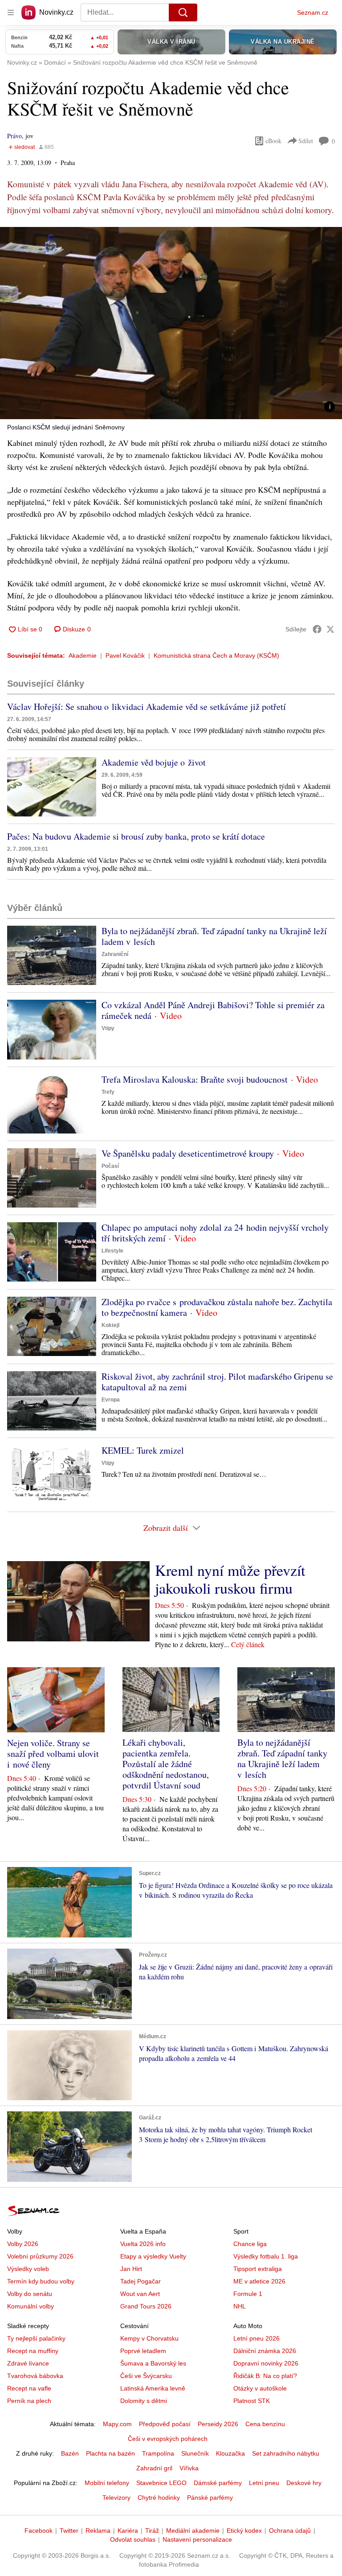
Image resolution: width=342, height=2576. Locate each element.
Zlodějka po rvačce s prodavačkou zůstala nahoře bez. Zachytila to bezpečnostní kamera (217, 1307)
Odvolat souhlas (133, 2539)
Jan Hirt (131, 2269)
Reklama (98, 2531)
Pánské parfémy (210, 2498)
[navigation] (11, 12)
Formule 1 (248, 2294)
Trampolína (158, 2453)
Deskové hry (304, 2483)
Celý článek (248, 1644)
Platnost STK (252, 2401)
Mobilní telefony (107, 2483)
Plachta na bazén (110, 2453)
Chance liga (250, 2244)
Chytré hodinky (159, 2498)
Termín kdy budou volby (41, 2281)
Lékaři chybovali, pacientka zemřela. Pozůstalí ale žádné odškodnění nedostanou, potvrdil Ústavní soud (166, 1764)
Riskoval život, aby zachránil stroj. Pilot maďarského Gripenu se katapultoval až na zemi (217, 1382)
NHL (240, 2306)
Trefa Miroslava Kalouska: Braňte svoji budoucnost (195, 1079)
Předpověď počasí (165, 2424)
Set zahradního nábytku (286, 2453)
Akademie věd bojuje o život (154, 762)
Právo (14, 136)
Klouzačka (230, 2453)
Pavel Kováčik (125, 655)
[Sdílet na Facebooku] (317, 629)
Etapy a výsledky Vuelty (153, 2256)
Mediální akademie (193, 2531)
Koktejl (110, 1325)
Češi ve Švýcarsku (146, 2376)
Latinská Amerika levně (153, 2388)
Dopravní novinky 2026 (266, 2363)
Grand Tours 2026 (146, 2306)
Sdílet (306, 141)
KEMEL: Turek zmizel (143, 1450)
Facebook (39, 2531)
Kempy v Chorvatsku (149, 2338)
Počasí (110, 1166)
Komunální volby (31, 2306)
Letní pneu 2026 (256, 2338)
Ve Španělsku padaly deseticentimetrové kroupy (188, 1153)
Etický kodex (244, 2531)
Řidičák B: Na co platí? (265, 2376)
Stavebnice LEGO (161, 2483)
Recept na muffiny (33, 2351)
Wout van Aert (140, 2294)
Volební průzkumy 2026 (40, 2256)
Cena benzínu (265, 2424)
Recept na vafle (29, 2388)
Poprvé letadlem (143, 2351)
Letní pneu (264, 2483)
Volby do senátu (30, 2294)
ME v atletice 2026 (259, 2281)
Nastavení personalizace (197, 2539)
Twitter (69, 2531)
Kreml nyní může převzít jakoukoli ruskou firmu (230, 1579)
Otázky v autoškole (260, 2388)
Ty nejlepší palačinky (36, 2338)
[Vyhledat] (183, 12)
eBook (273, 141)
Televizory (116, 2498)
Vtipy (108, 1028)
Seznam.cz (313, 12)
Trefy (108, 1092)
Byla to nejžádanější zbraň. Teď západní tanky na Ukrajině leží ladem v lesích (214, 936)
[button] (171, 323)
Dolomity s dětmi (144, 2401)
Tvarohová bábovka (35, 2376)
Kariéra (128, 2531)
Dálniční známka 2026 (265, 2351)
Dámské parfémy (218, 2483)
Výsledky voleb (28, 2269)
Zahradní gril (154, 2468)
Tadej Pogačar (140, 2281)
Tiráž (152, 2531)
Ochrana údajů (290, 2531)
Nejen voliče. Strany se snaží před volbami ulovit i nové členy (53, 1754)
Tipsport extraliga (258, 2269)
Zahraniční (115, 954)
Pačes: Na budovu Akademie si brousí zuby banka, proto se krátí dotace (136, 836)
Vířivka (189, 2468)
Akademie (83, 655)
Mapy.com (117, 2424)
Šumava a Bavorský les (153, 2363)
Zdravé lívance (28, 2363)
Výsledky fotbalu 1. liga (266, 2256)
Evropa (111, 1400)
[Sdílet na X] (330, 629)
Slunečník (195, 2453)
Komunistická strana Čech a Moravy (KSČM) (216, 655)
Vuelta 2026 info (143, 2244)
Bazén (70, 2453)
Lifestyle (112, 1251)
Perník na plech (29, 2401)
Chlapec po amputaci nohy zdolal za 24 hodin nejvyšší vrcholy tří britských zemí (215, 1233)
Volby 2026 (23, 2244)
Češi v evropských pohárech (168, 2439)
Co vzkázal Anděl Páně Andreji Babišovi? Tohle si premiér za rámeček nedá (213, 1010)
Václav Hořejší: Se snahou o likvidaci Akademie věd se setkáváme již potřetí (147, 707)
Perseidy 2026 (218, 2424)
